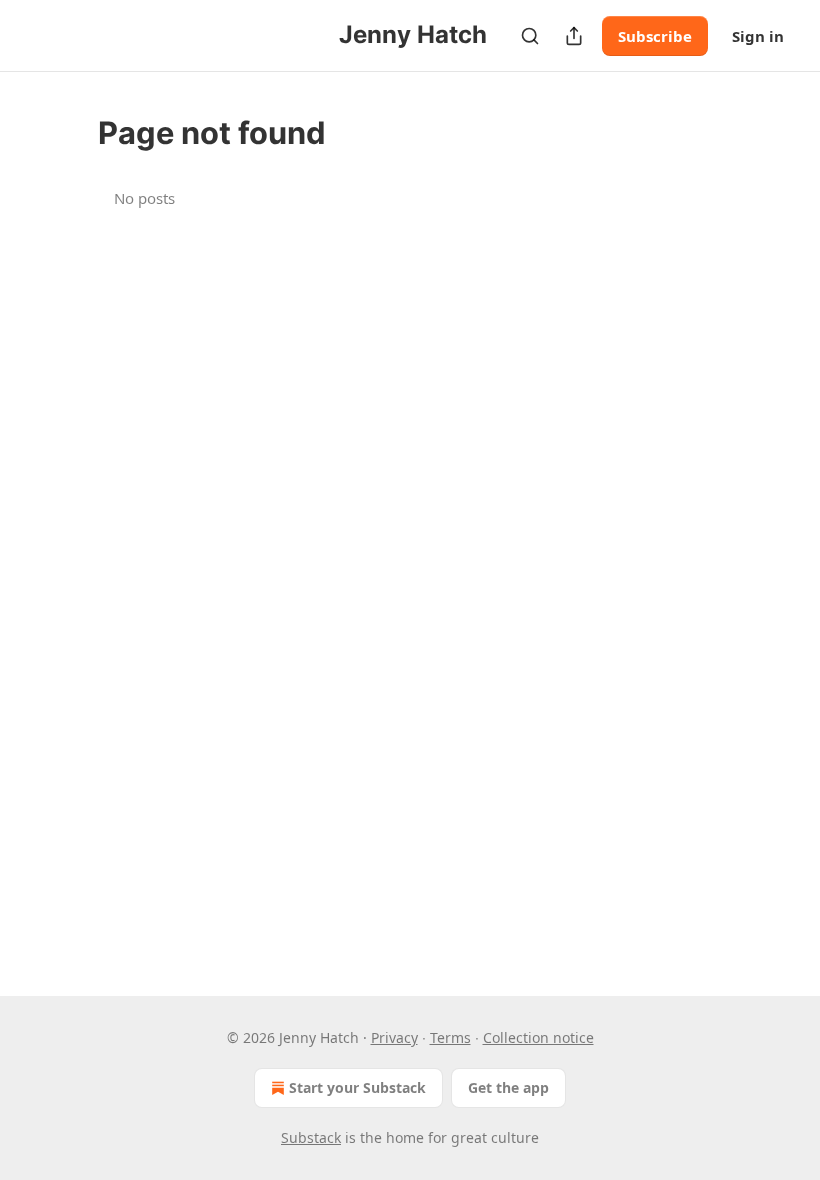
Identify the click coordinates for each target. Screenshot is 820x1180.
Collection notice (538, 1037)
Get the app (508, 1087)
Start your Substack (357, 1087)
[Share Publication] (574, 36)
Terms (450, 1037)
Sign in (758, 36)
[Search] (530, 36)
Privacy (394, 1037)
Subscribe (655, 36)
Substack (311, 1137)
